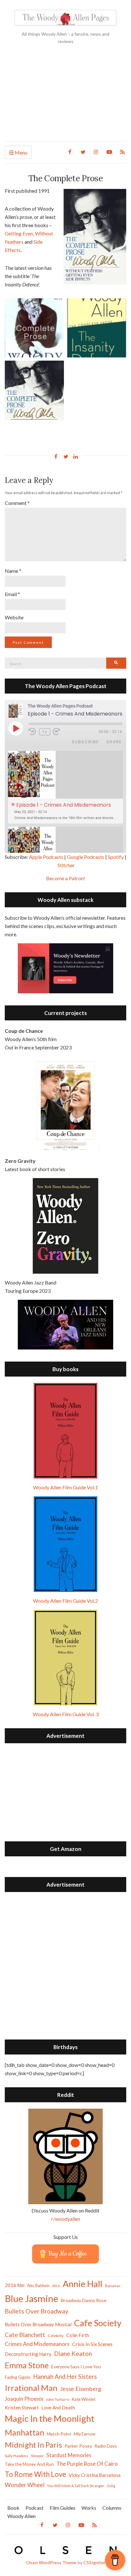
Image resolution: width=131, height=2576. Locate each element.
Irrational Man (31, 2388)
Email (12, 594)
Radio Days (106, 2446)
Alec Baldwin (38, 2286)
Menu (21, 152)
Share (114, 742)
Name (13, 571)
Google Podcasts (86, 857)
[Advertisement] (65, 98)
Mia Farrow (85, 2434)
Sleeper (37, 2456)
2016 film (15, 2285)
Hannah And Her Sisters (65, 2376)
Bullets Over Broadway (37, 2311)
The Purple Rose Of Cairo (87, 2464)
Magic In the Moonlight (50, 2418)
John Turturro (58, 2399)
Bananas (113, 2286)
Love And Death (58, 2408)
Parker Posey (78, 2446)
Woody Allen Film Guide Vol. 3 (66, 1714)
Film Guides (62, 2508)
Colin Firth (78, 2335)
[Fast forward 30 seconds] (61, 732)
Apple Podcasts (46, 857)
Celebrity (56, 2336)
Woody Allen (21, 2516)
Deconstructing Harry (28, 2354)
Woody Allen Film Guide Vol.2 (65, 1601)
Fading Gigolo (18, 2377)
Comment (17, 503)
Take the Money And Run (29, 2464)
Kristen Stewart (22, 2407)
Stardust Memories (69, 2455)
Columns (112, 2508)
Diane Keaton (73, 2353)
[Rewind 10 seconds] (33, 732)
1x (45, 732)
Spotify (116, 857)
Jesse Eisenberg (81, 2389)
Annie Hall (83, 2284)
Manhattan (24, 2432)
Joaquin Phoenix (24, 2399)
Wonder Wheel (25, 2485)
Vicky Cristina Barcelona (95, 2475)
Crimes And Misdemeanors (37, 2344)
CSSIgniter (94, 2562)
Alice (56, 2286)
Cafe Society (98, 2323)
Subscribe (85, 742)
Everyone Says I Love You (76, 2367)
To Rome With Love (35, 2474)
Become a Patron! (66, 878)
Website (14, 617)
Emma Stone (27, 2365)
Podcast (34, 2508)
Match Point (59, 2434)
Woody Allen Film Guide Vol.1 (65, 1487)
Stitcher (66, 865)
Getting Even (19, 233)
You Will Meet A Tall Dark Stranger (76, 2486)
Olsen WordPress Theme (51, 2562)
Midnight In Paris (33, 2445)
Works (89, 2508)
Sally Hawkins (17, 2456)
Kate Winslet (84, 2399)
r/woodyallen (66, 2219)
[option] (65, 787)
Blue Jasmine (31, 2298)
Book (13, 2508)
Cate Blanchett (25, 2335)
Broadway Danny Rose (84, 2300)
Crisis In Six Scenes (92, 2344)
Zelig (111, 2486)
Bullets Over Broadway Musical (38, 2324)
